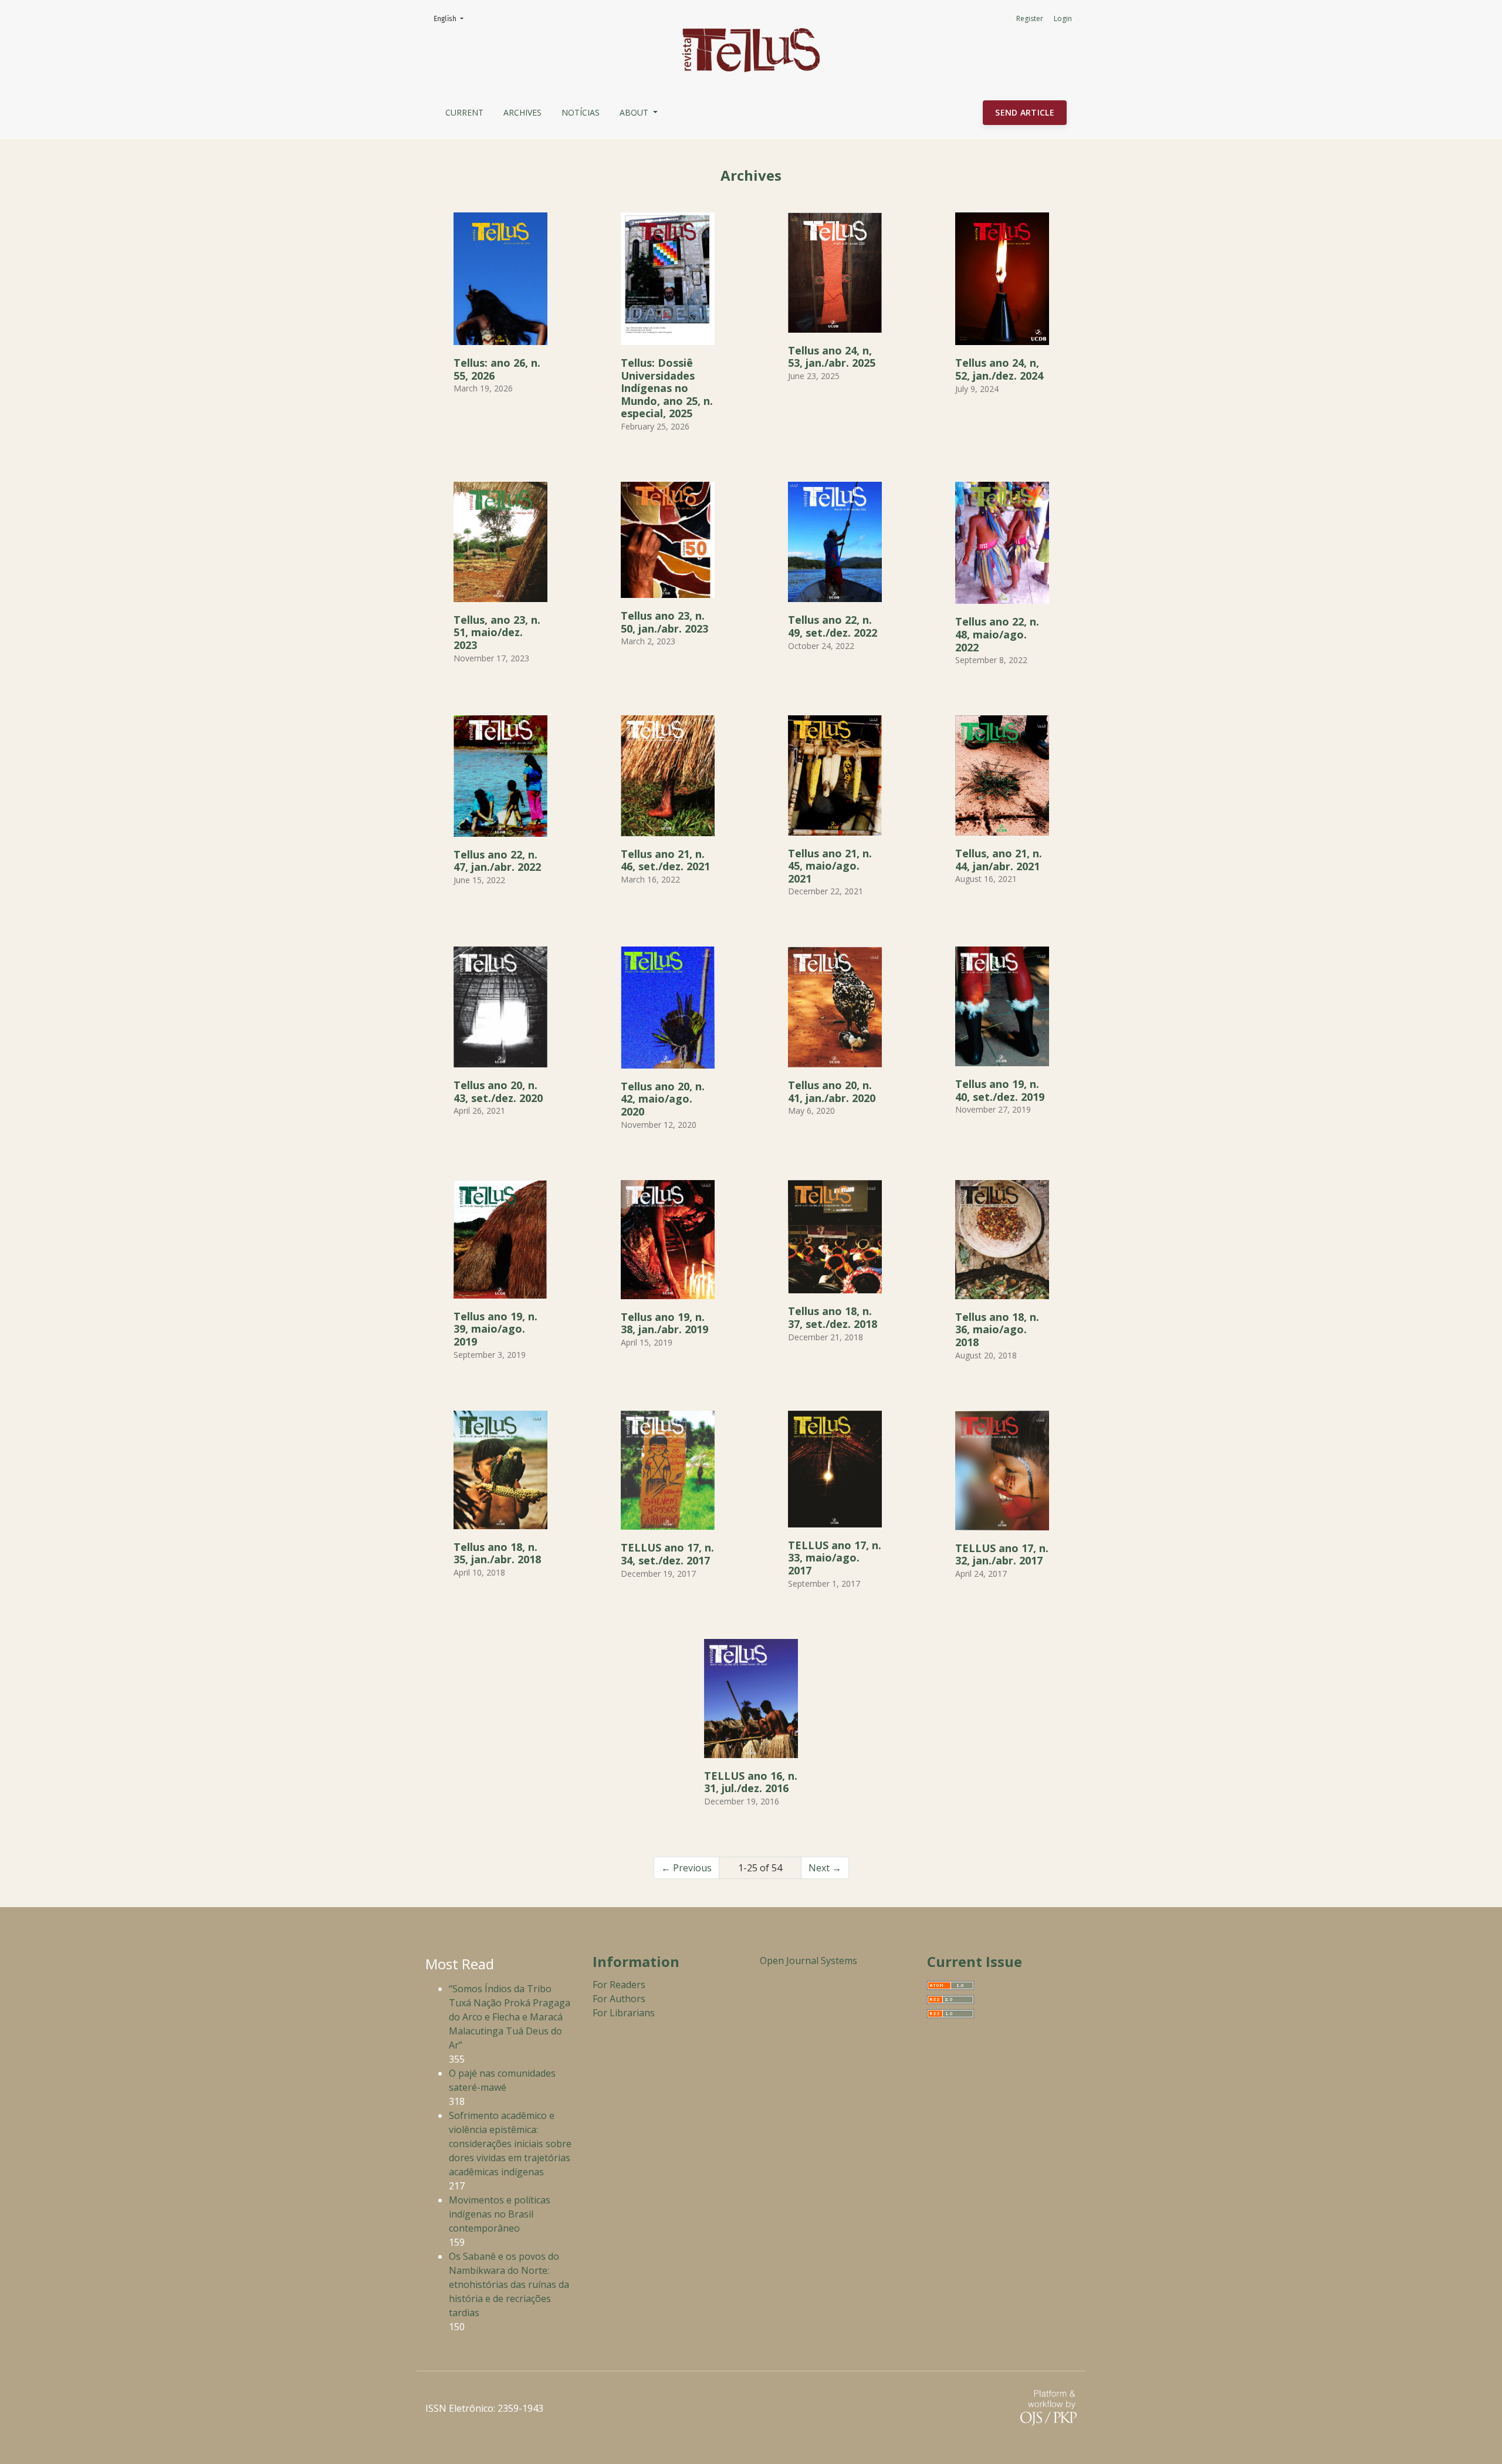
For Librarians (624, 2013)
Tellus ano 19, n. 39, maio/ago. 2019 (495, 1329)
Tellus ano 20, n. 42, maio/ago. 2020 (663, 1099)
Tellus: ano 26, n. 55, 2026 (497, 369)
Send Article (1025, 112)
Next (825, 1868)
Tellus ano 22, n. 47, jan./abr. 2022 (497, 861)
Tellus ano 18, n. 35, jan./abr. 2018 (497, 1553)
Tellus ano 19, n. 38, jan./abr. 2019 (664, 1323)
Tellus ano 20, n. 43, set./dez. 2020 (498, 1091)
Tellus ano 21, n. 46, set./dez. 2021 (665, 860)
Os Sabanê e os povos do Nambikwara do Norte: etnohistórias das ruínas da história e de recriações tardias (509, 2284)
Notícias (581, 112)
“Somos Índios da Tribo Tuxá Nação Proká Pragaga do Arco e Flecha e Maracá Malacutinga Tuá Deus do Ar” (510, 2017)
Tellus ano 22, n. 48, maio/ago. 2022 (997, 634)
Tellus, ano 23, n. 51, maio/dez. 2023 (497, 632)
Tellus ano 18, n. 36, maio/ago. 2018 (997, 1329)
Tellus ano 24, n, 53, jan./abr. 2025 (832, 357)
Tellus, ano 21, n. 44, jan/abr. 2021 (999, 860)
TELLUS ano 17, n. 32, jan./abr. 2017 (1002, 1554)
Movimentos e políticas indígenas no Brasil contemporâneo (500, 2214)
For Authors (619, 1999)
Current (464, 112)
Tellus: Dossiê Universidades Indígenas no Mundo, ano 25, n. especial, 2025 (667, 388)
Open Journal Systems (808, 1961)
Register (1030, 18)
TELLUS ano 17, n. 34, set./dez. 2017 (667, 1554)
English (452, 18)
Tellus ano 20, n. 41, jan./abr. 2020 (832, 1091)
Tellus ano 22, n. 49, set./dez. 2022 (833, 626)
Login (1063, 18)
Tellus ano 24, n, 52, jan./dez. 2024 (999, 369)
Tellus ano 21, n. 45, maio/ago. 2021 (830, 866)
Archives (522, 112)
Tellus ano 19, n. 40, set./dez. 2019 (1000, 1090)
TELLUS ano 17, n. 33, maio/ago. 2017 (835, 1558)
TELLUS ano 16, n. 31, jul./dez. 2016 (751, 1782)
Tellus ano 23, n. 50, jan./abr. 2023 (664, 622)
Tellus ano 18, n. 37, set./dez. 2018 (833, 1317)
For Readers (619, 1985)
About (635, 112)
